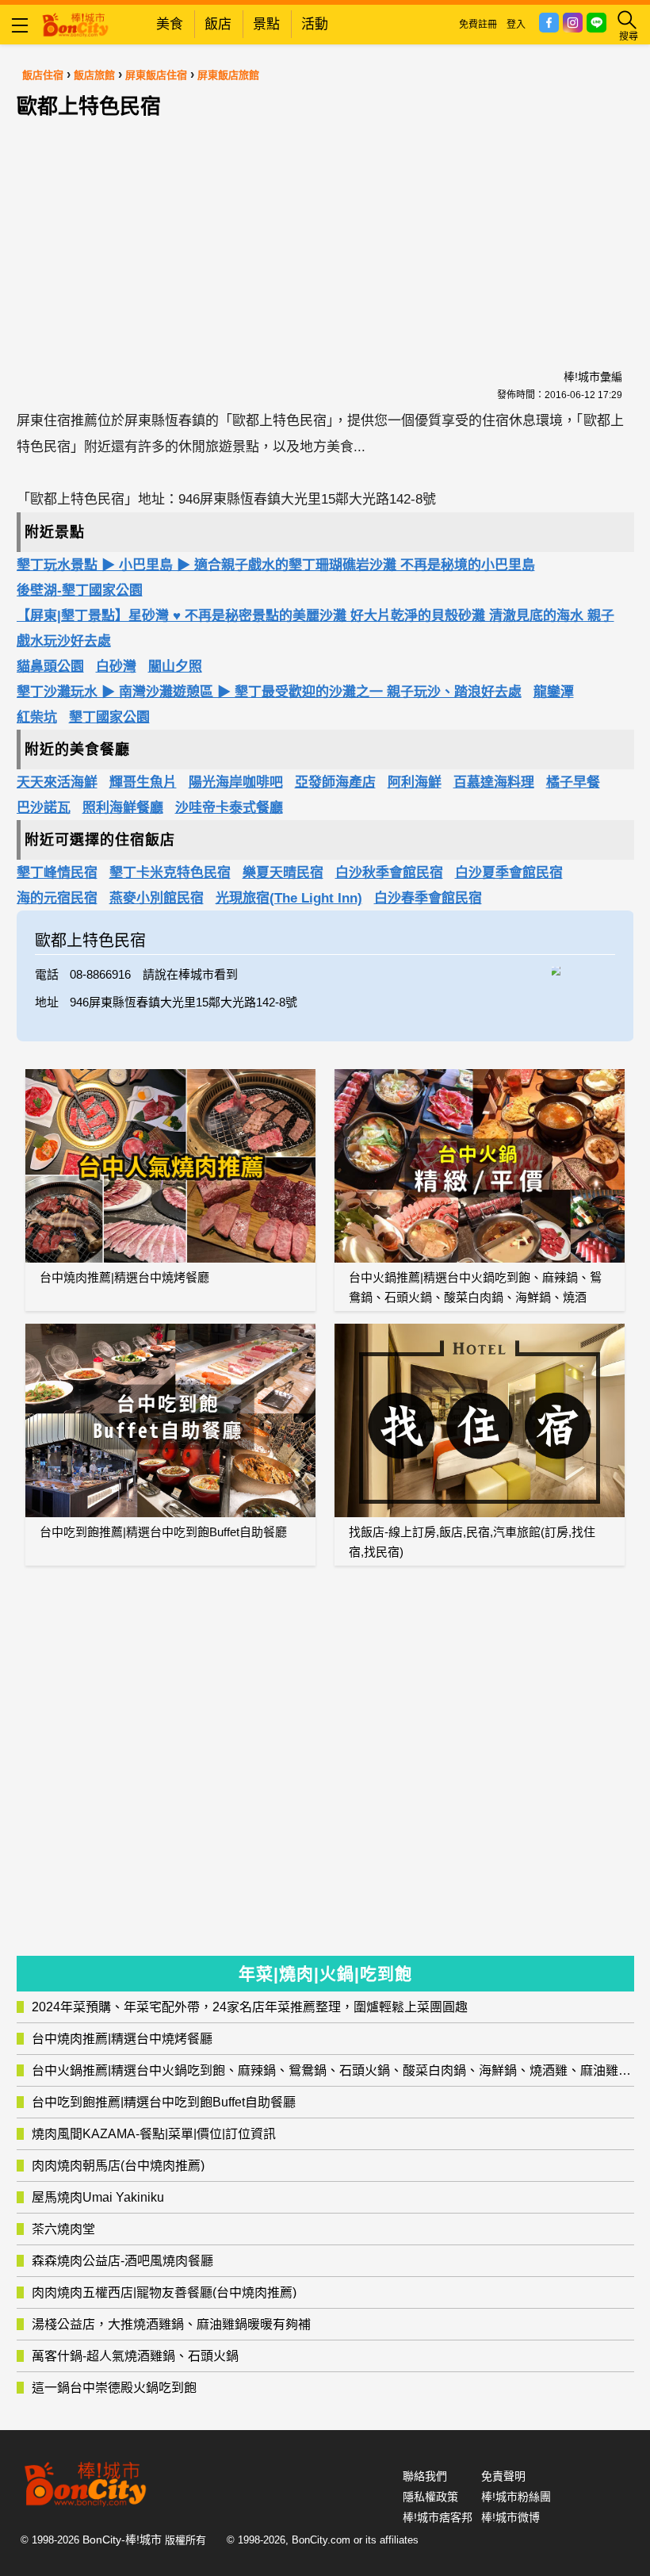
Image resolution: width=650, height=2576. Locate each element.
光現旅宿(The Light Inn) (289, 898)
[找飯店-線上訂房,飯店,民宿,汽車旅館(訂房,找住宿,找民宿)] (480, 1420)
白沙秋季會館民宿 (389, 873)
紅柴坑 (37, 717)
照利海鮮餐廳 (123, 808)
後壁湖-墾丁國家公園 (80, 590)
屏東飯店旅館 (228, 75)
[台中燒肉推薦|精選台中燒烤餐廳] (170, 1166)
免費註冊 (478, 25)
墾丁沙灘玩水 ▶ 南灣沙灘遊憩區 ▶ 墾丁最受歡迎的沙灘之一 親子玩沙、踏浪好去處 (269, 692)
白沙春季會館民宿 (428, 898)
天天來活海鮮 (57, 782)
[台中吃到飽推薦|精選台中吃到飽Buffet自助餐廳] (170, 1420)
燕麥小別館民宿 (157, 898)
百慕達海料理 (494, 782)
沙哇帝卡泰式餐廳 (229, 808)
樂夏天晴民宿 (283, 873)
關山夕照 (175, 667)
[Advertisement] (325, 225)
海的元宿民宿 (57, 898)
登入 (516, 25)
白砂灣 (116, 667)
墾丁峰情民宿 (57, 873)
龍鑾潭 (554, 692)
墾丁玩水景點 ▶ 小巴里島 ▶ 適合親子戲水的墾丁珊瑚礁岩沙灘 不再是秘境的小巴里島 (276, 565)
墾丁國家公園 (109, 717)
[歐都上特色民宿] (583, 969)
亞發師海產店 (335, 782)
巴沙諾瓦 (44, 808)
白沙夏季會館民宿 (509, 873)
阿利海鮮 (415, 782)
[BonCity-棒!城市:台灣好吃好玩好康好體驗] (75, 23)
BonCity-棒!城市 (122, 2540)
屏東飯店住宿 (156, 75)
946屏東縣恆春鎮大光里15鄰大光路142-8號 (184, 1002)
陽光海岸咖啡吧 (236, 782)
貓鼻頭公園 (50, 667)
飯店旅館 (94, 75)
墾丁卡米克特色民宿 (170, 873)
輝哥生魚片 (143, 782)
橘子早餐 (573, 782)
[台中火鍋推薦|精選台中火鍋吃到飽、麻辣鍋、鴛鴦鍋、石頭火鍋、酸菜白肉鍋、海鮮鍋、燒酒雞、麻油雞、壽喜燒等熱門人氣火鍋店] (480, 1166)
